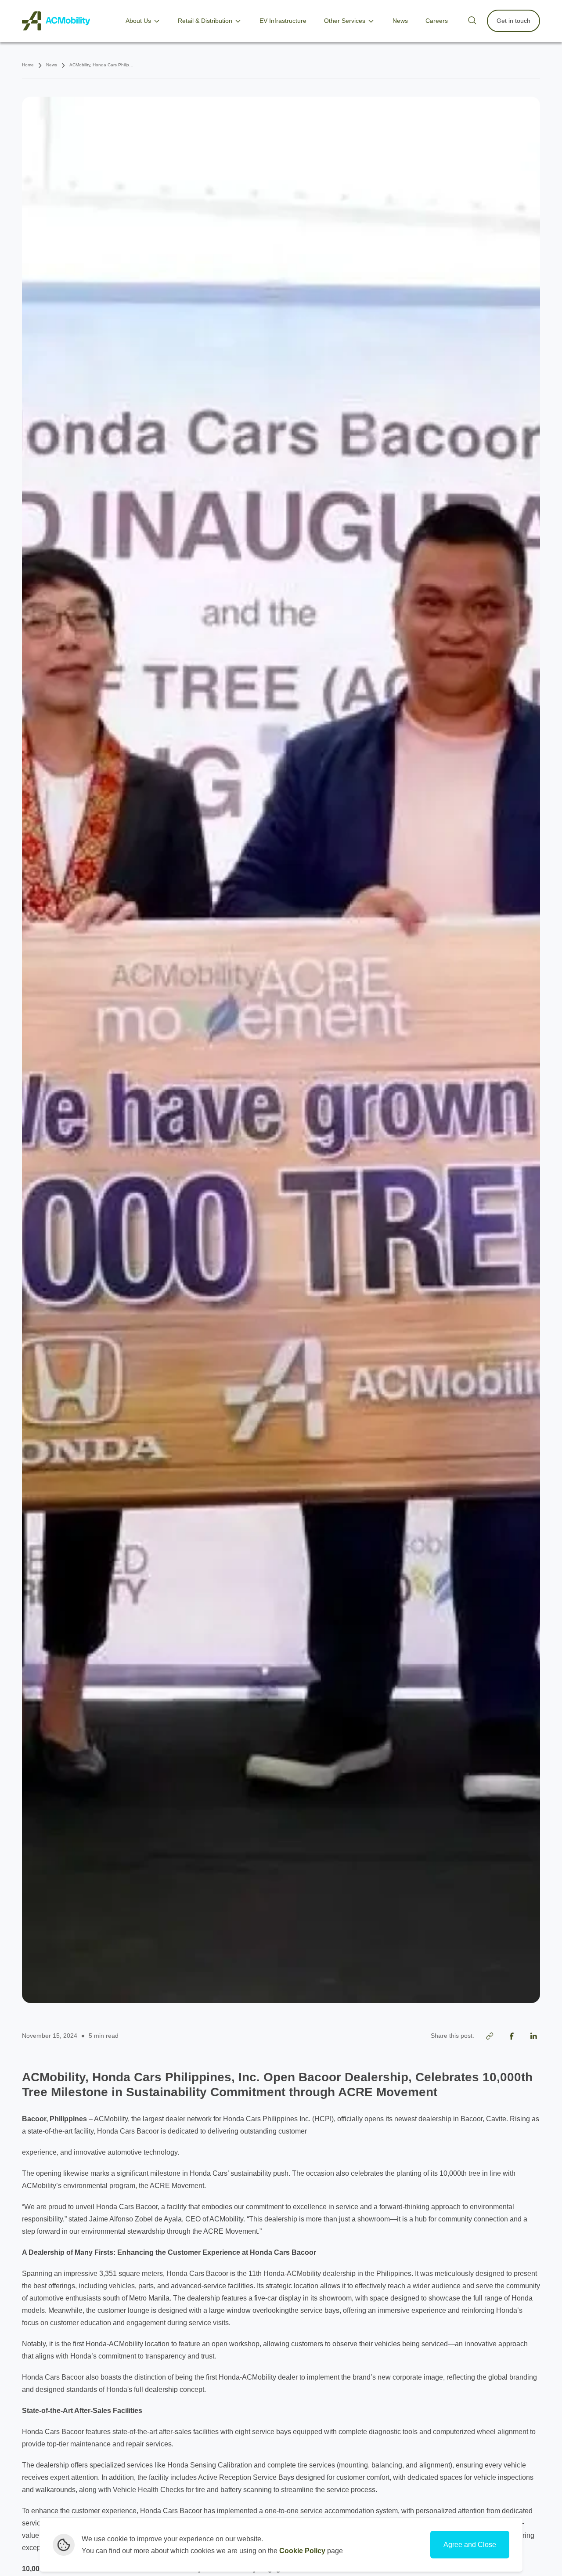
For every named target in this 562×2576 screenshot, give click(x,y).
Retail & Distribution (205, 21)
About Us (138, 21)
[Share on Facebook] (512, 2036)
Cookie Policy (302, 2551)
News (400, 21)
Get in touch (513, 21)
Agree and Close (470, 2545)
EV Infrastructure (283, 21)
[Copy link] (490, 2036)
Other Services (345, 21)
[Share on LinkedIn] (533, 2036)
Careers (437, 21)
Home (28, 65)
